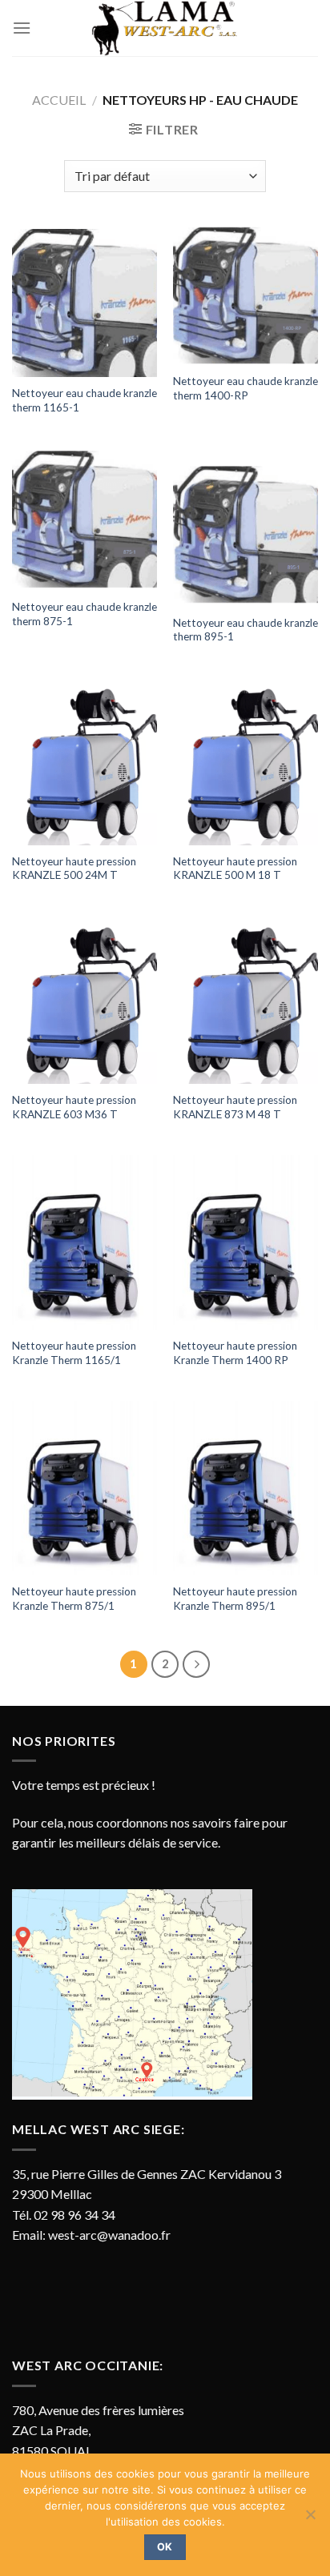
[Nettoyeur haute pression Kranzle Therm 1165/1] (85, 1242)
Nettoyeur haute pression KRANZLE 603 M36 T (74, 1107)
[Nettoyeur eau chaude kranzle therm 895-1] (245, 527)
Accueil (59, 100)
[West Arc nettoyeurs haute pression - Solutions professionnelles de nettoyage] (165, 28)
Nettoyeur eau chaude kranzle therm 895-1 (245, 630)
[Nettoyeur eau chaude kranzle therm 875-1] (85, 520)
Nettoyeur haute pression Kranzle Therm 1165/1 (74, 1353)
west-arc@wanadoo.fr (109, 2235)
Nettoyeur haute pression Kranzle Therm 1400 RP (235, 1353)
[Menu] (22, 28)
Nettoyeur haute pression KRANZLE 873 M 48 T (235, 1107)
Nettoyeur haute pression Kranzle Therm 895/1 (235, 1599)
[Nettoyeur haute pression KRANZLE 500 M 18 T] (245, 762)
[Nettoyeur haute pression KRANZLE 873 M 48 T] (245, 1000)
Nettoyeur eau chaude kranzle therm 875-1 (85, 614)
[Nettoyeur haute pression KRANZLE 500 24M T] (85, 762)
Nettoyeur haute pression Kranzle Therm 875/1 (74, 1599)
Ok (165, 2547)
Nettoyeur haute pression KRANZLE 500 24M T (74, 869)
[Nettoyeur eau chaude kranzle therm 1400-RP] (245, 295)
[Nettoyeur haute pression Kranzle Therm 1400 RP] (245, 1242)
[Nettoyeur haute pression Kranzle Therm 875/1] (85, 1488)
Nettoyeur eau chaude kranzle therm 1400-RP (245, 388)
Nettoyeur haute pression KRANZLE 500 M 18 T (235, 869)
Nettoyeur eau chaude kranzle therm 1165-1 (85, 400)
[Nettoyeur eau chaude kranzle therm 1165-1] (85, 301)
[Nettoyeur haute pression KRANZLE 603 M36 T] (85, 1000)
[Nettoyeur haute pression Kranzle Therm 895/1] (245, 1488)
